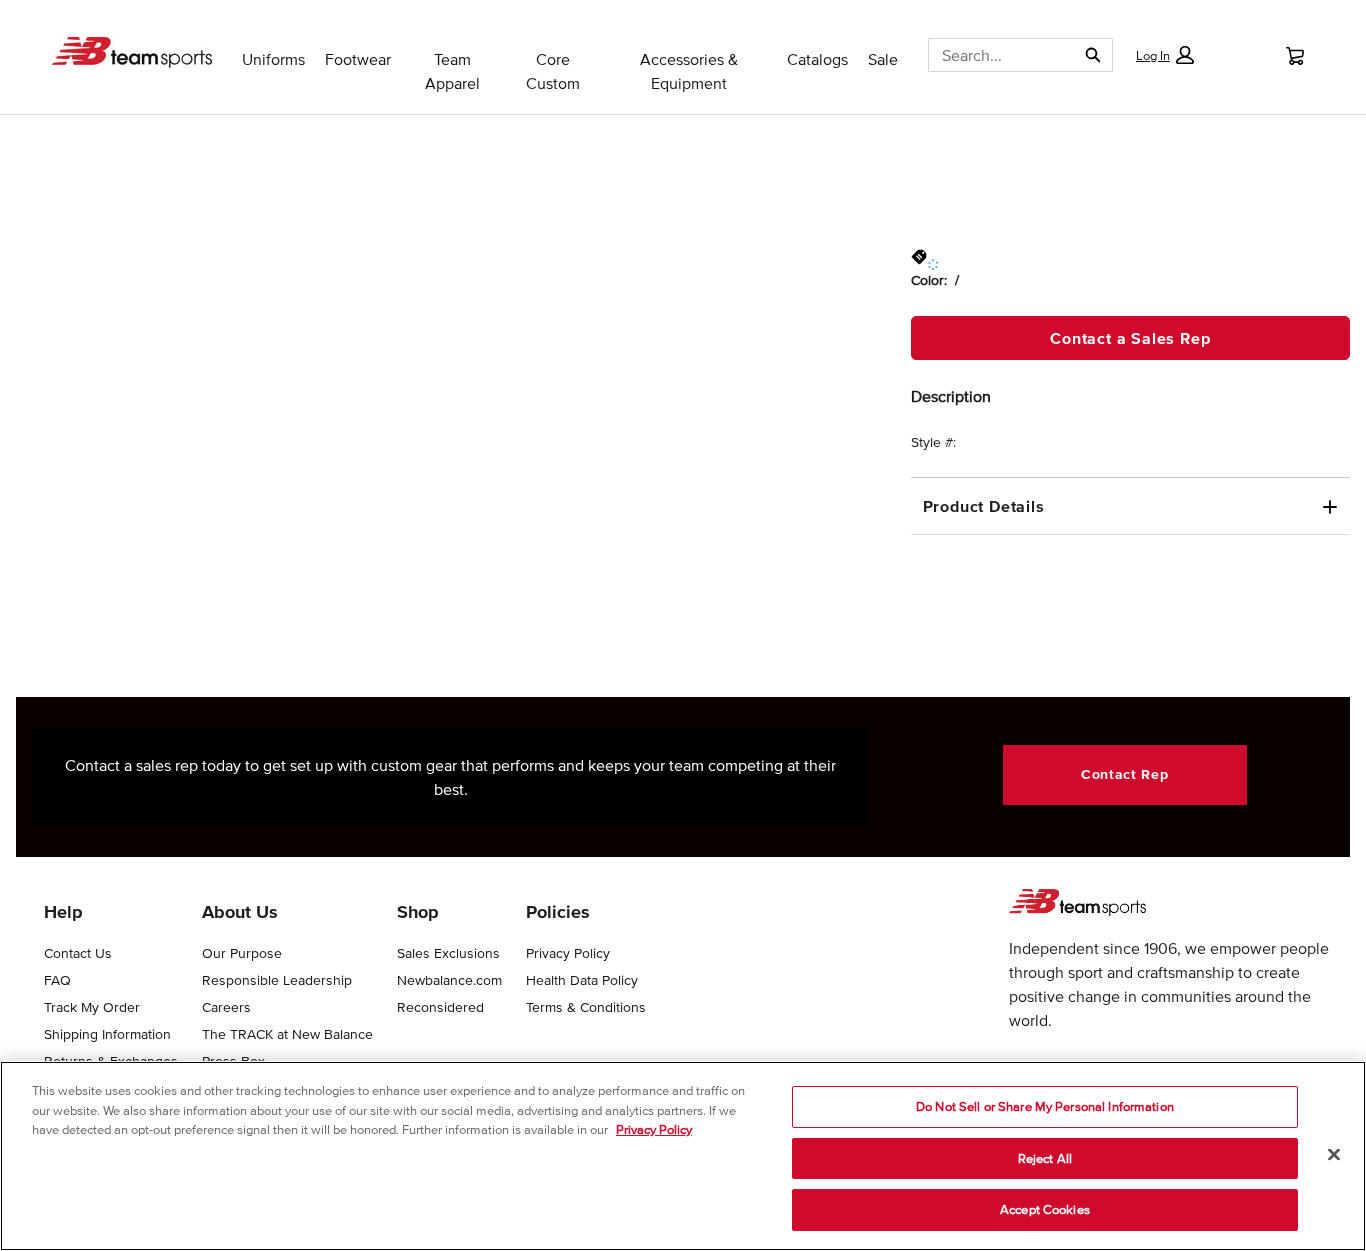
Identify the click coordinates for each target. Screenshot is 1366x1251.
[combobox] (994, 55)
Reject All (1045, 1158)
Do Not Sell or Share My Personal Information (1045, 1106)
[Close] (1334, 1155)
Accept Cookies (1045, 1209)
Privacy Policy (654, 1129)
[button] (1165, 55)
